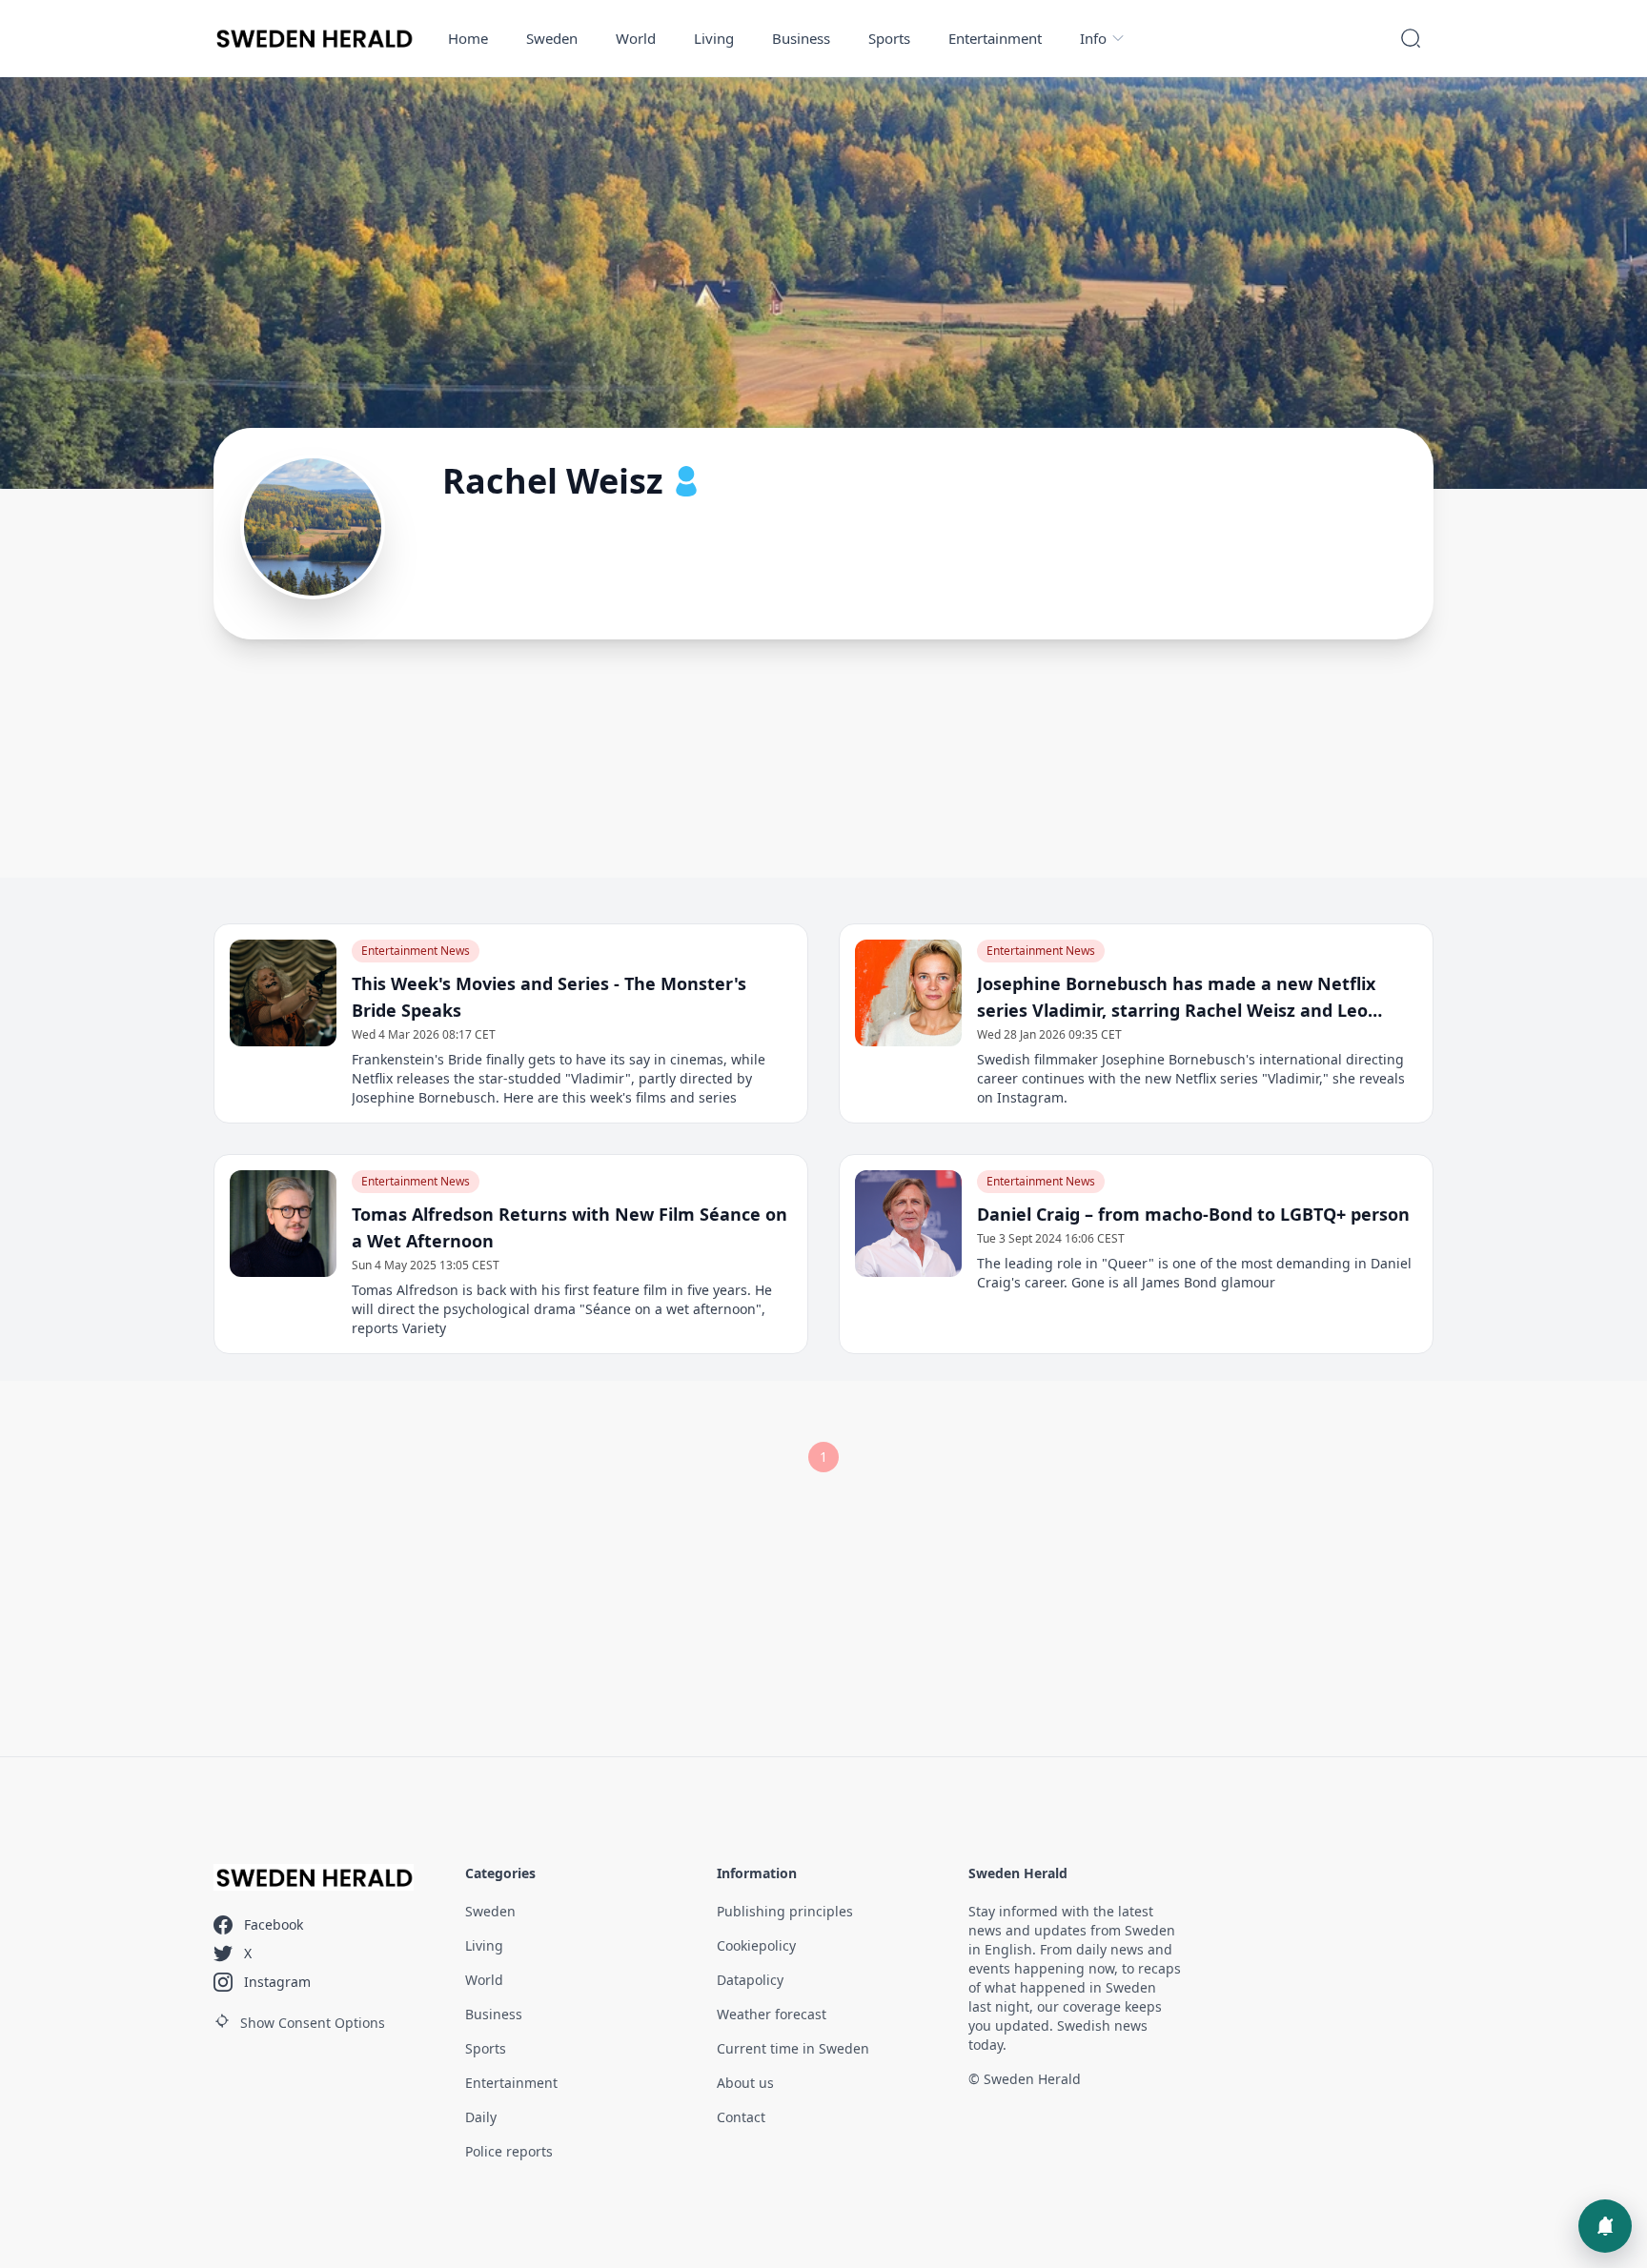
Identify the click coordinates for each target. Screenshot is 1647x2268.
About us (745, 2083)
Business (801, 38)
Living (714, 38)
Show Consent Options (313, 2023)
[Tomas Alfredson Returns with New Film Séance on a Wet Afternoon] (283, 1224)
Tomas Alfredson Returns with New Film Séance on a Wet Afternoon (569, 1227)
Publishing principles (785, 1911)
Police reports (509, 2151)
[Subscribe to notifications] (1605, 2226)
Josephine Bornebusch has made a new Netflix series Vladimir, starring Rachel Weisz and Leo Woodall (1176, 998)
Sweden (552, 38)
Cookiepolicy (756, 1945)
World (636, 38)
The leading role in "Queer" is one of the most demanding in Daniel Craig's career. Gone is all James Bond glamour (1194, 1273)
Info (1093, 38)
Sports (889, 38)
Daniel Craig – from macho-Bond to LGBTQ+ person (1193, 1214)
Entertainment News (416, 951)
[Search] (1411, 38)
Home (468, 38)
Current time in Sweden (793, 2048)
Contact (741, 2117)
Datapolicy (750, 1980)
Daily (481, 2117)
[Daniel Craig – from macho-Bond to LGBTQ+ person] (908, 1224)
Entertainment (995, 38)
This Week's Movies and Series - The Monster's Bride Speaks (549, 997)
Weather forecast (772, 2014)
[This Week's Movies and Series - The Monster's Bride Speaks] (283, 993)
